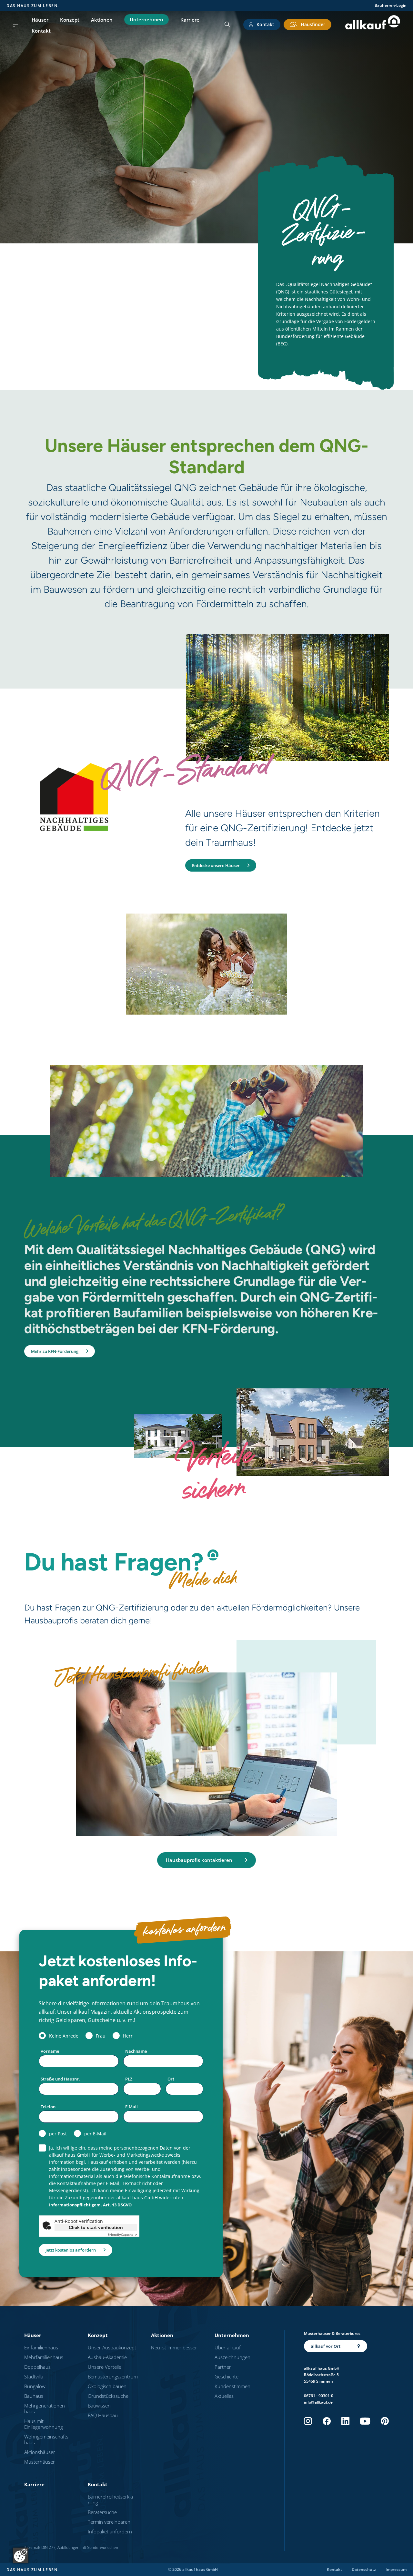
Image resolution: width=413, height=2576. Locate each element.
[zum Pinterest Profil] (385, 2421)
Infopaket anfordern (110, 2531)
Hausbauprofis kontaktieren (199, 1860)
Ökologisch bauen (107, 2386)
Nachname (136, 2051)
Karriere (190, 20)
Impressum (396, 2570)
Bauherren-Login (391, 5)
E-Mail (131, 2107)
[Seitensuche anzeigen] (227, 25)
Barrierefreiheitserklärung (111, 2499)
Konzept (70, 20)
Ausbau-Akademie (107, 2357)
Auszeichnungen (232, 2357)
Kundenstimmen (232, 2386)
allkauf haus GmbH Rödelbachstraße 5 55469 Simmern (322, 2375)
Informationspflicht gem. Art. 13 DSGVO (90, 2205)
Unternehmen (146, 19)
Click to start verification (96, 2227)
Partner (223, 2367)
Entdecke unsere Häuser (216, 865)
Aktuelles (224, 2396)
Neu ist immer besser (174, 2347)
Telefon (48, 2107)
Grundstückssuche (108, 2396)
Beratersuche (102, 2512)
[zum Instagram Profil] (308, 2421)
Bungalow (35, 2386)
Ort (171, 2079)
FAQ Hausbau (103, 2415)
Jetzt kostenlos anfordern (71, 2250)
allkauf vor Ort (326, 2346)
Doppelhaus (37, 2367)
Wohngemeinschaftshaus (47, 2439)
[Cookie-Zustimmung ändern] (21, 2555)
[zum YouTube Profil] (365, 2421)
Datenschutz (364, 2570)
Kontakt (41, 31)
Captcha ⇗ (122, 2234)
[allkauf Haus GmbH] (373, 24)
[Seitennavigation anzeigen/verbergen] (16, 25)
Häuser (40, 20)
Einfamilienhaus (41, 2347)
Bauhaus (34, 2396)
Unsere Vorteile (105, 2367)
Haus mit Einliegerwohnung (44, 2424)
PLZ (129, 2079)
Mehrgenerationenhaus (45, 2408)
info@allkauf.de (318, 2402)
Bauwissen (99, 2406)
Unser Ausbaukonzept (112, 2347)
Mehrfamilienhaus (44, 2357)
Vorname (50, 2051)
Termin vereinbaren (109, 2522)
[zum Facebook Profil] (327, 2421)
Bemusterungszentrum (113, 2377)
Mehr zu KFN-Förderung (55, 1351)
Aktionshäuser (40, 2452)
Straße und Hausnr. (60, 2079)
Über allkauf (228, 2347)
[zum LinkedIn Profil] (345, 2421)
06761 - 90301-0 (319, 2396)
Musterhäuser (40, 2462)
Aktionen (102, 20)
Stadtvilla (34, 2377)
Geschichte (227, 2377)
